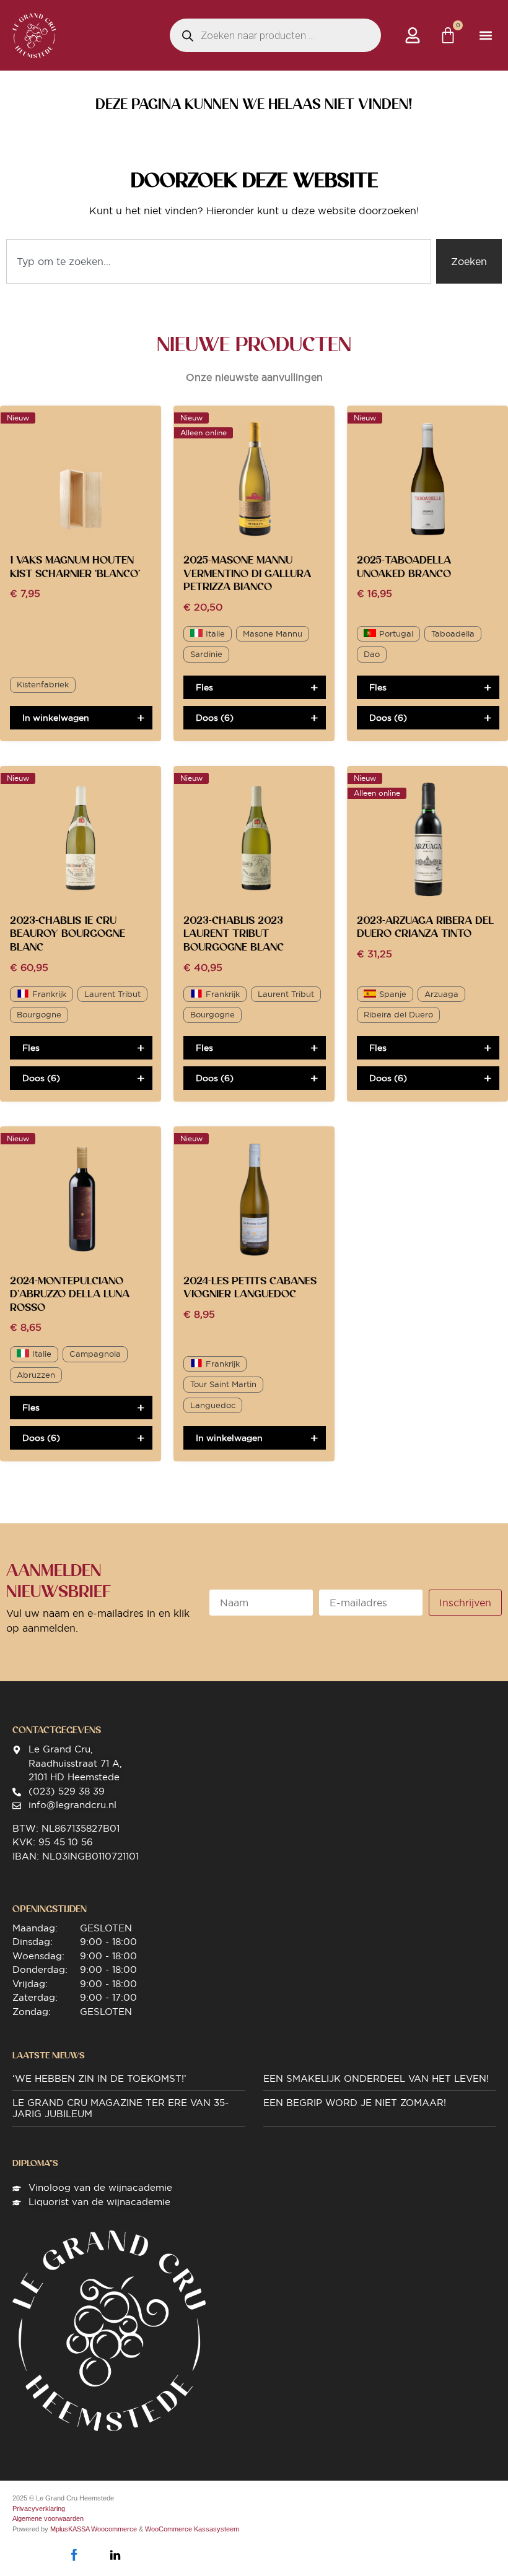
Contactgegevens (57, 1730)
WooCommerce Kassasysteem (192, 2529)
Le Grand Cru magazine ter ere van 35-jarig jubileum (120, 2108)
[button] (485, 36)
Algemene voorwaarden (48, 2518)
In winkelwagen (56, 718)
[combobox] (219, 261)
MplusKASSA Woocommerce (94, 2529)
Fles (204, 687)
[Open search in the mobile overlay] (275, 35)
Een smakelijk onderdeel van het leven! (376, 2078)
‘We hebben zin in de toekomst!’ (99, 2078)
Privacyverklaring (39, 2509)
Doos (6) (215, 718)
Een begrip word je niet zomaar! (355, 2103)
